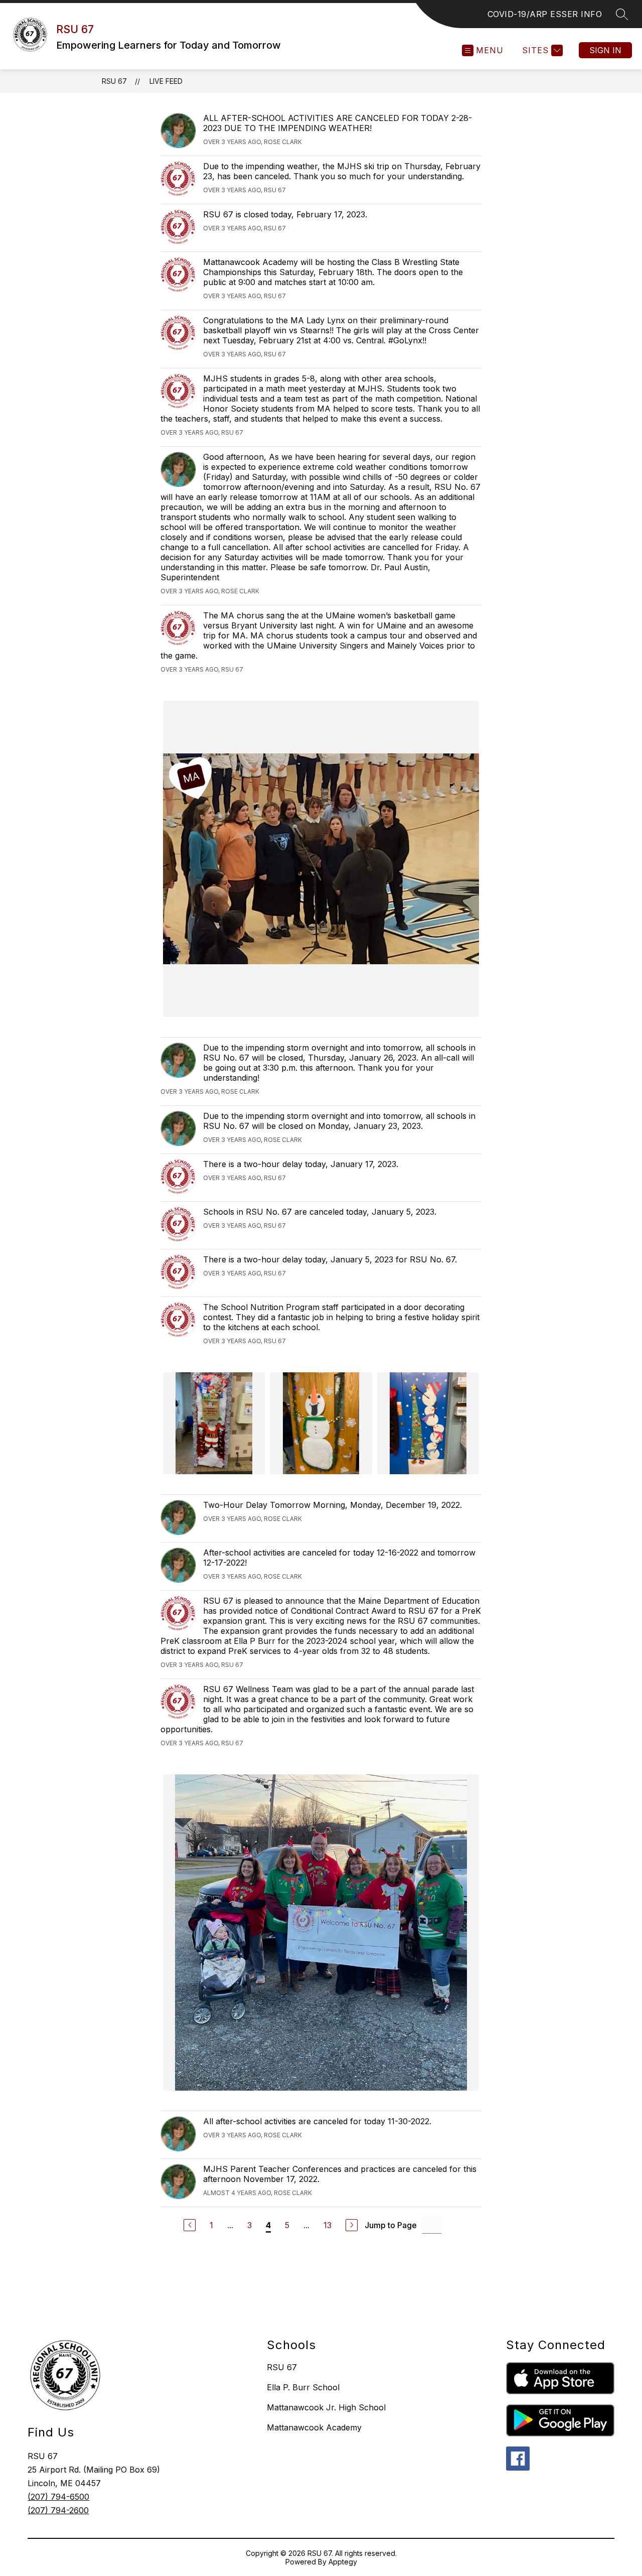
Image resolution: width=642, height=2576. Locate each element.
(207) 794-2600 (58, 2510)
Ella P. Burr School (303, 2387)
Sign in (605, 50)
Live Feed (166, 81)
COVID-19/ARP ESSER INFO (545, 14)
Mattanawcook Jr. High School (326, 2407)
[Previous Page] (190, 2225)
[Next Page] (352, 2225)
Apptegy (343, 2562)
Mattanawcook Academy (314, 2427)
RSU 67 (114, 81)
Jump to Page (391, 2225)
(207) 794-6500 (58, 2497)
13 (328, 2225)
